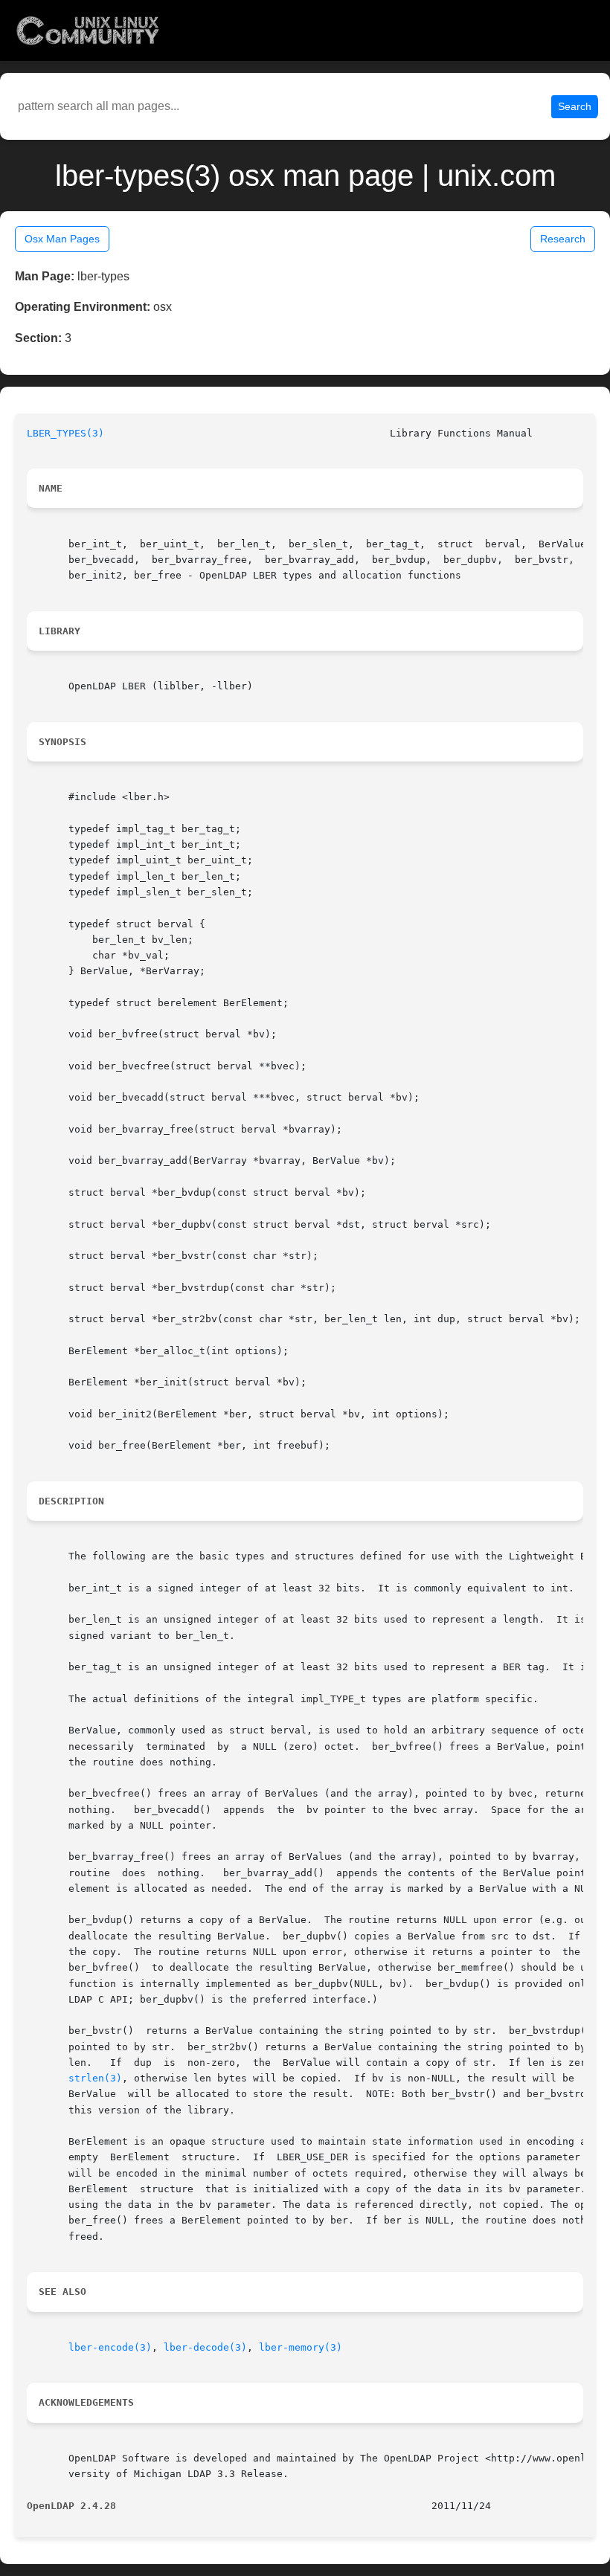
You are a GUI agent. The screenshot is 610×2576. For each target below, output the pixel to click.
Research (563, 239)
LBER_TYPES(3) (65, 433)
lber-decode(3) (205, 2347)
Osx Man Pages (62, 239)
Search (575, 106)
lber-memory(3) (301, 2347)
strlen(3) (95, 2078)
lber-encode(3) (110, 2347)
